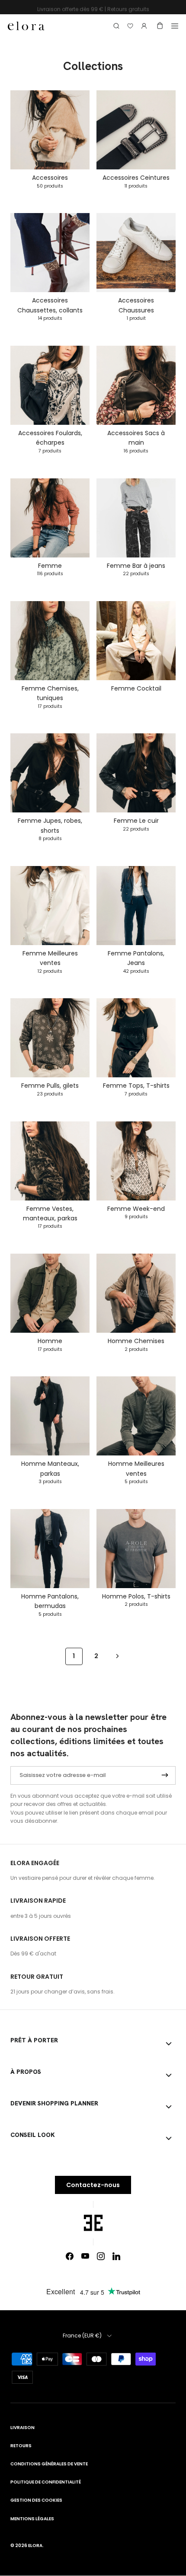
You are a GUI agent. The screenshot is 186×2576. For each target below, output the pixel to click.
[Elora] (26, 26)
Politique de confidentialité (46, 2482)
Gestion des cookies (36, 2500)
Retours (21, 2446)
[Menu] (175, 26)
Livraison (22, 2428)
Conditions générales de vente (49, 2464)
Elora (35, 2546)
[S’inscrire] (165, 1775)
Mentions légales (32, 2519)
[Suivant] (117, 1656)
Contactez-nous (93, 2185)
